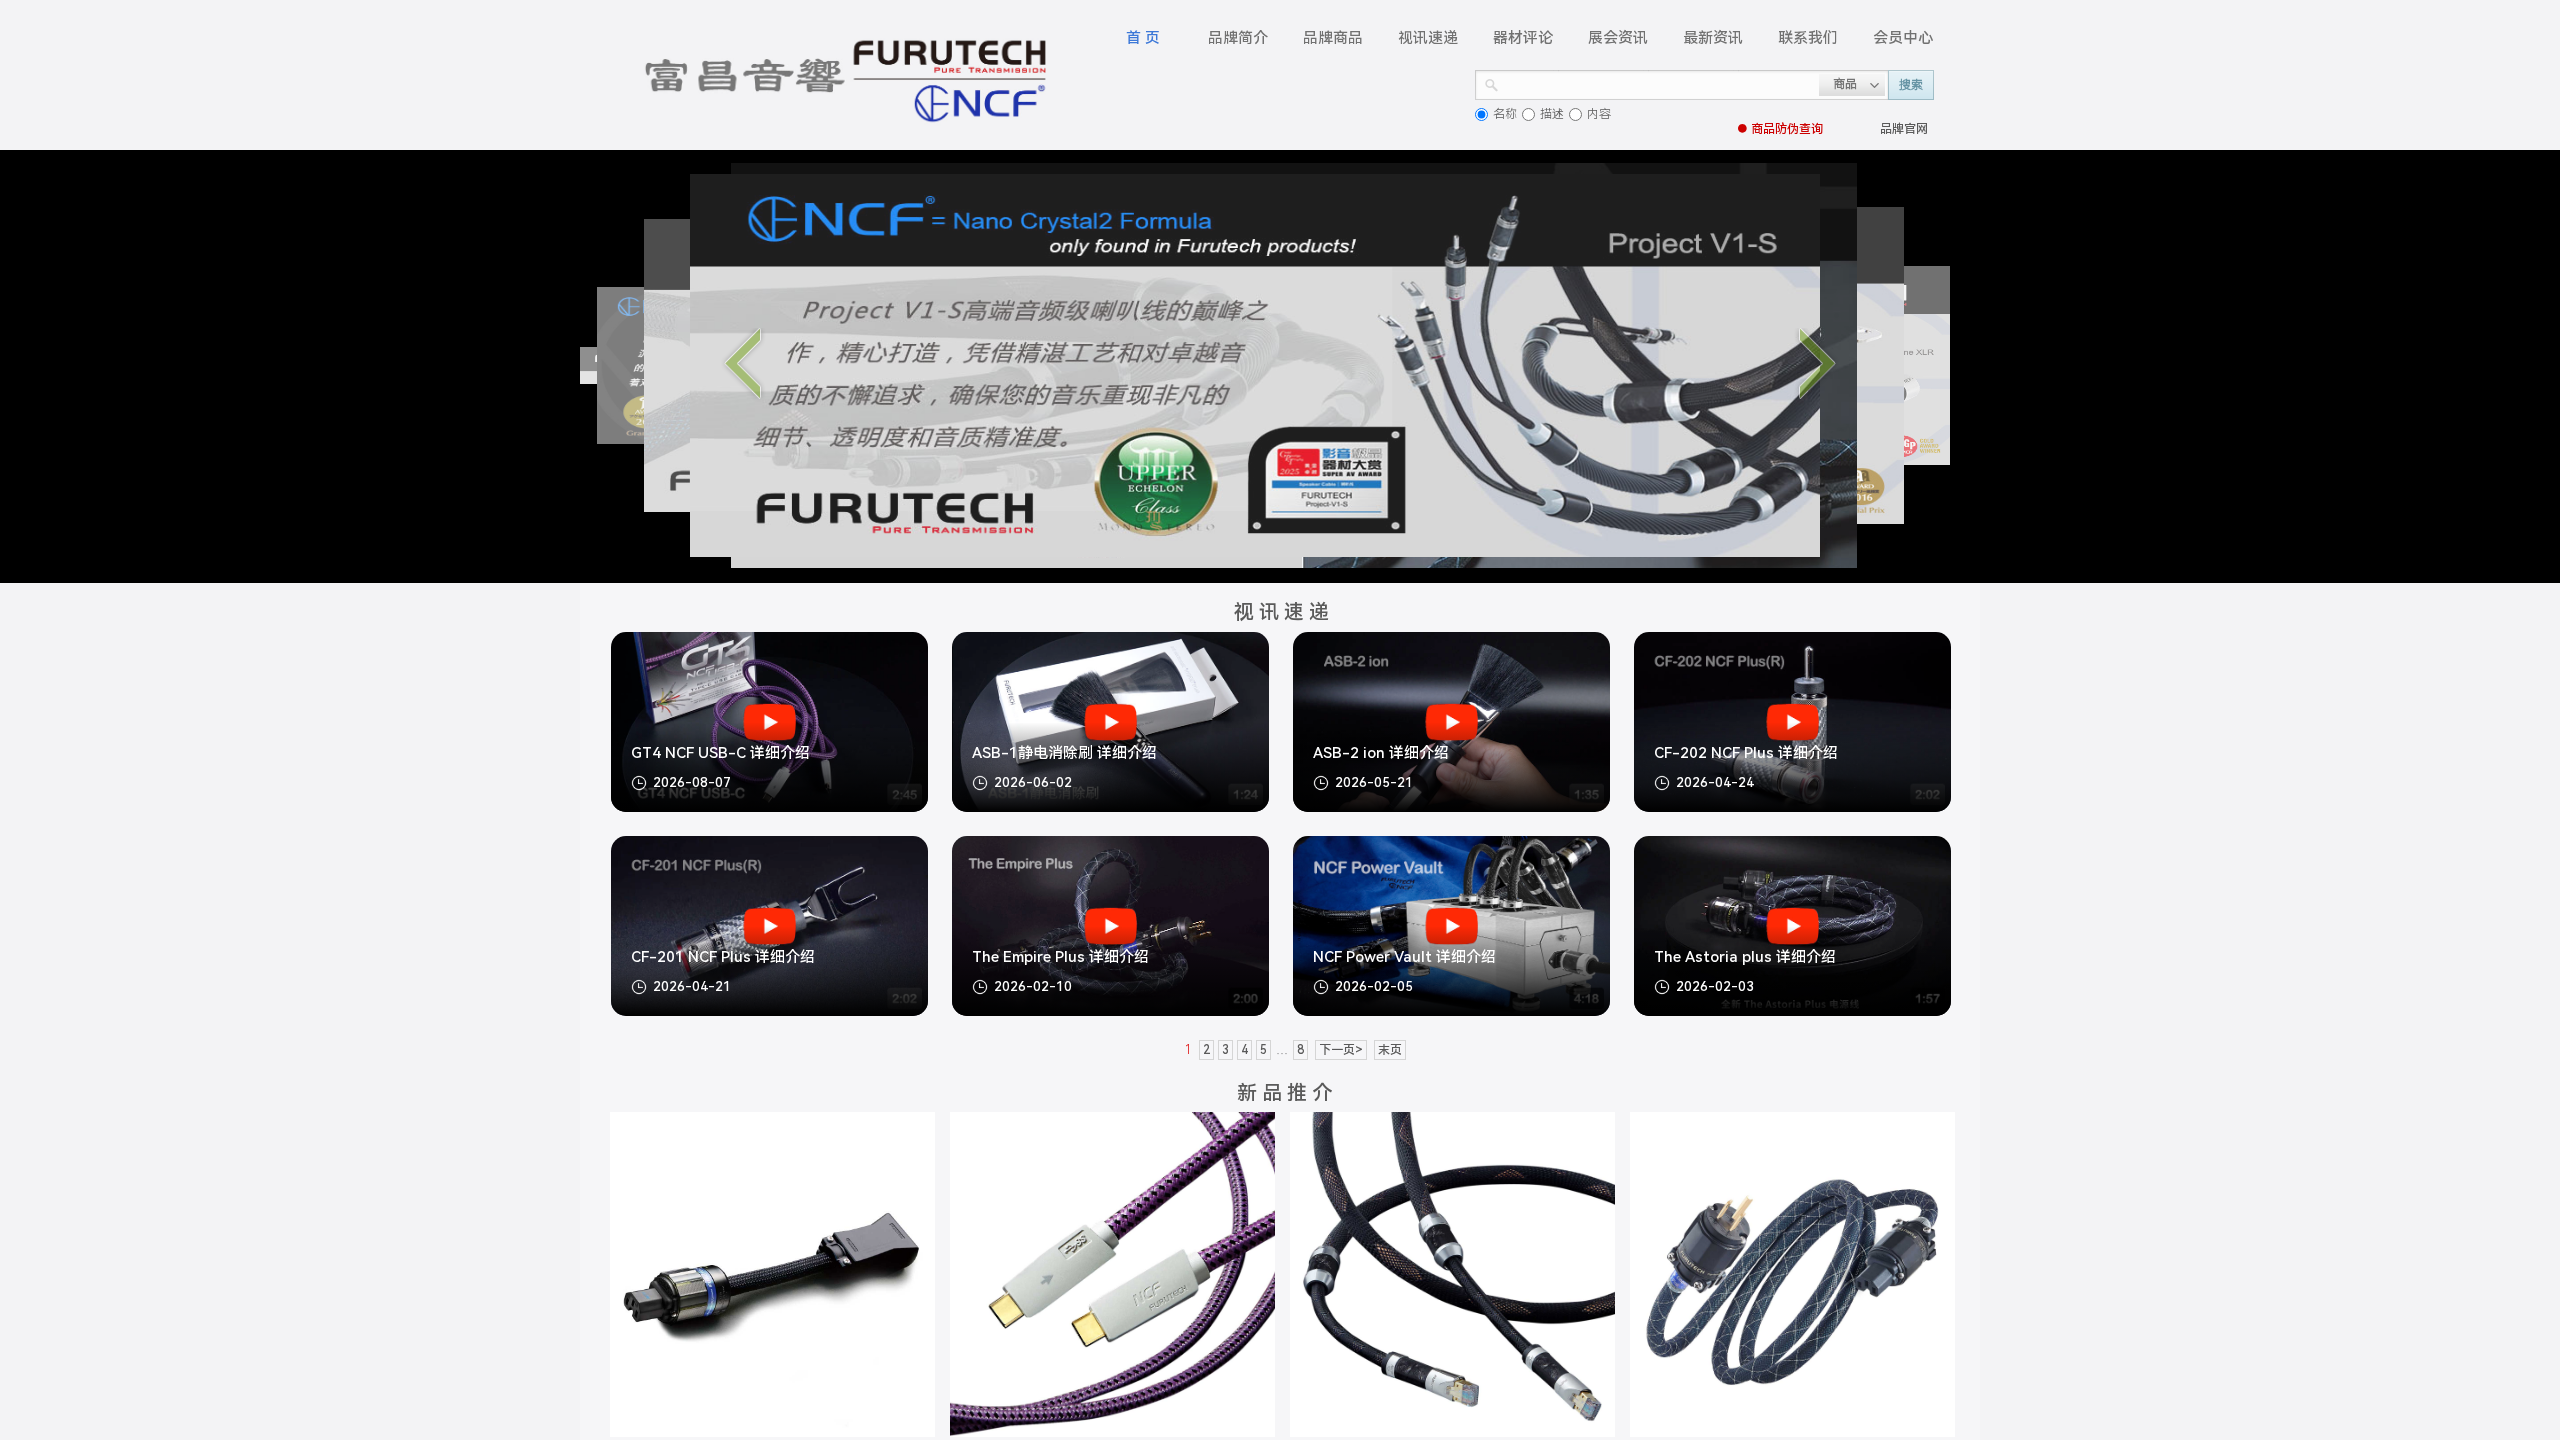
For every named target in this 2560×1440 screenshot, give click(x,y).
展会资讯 (1618, 38)
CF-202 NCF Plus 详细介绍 (1746, 753)
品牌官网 (1904, 129)
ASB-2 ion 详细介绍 (1381, 753)
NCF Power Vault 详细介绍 (1404, 957)
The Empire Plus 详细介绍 (1060, 957)
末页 (1390, 1050)
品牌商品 (1333, 38)
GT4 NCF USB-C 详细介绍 (720, 753)
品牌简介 (1238, 38)
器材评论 (1523, 38)
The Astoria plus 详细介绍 (1745, 957)
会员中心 (1903, 38)
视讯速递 (1428, 38)
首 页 (1143, 38)
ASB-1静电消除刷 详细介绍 (1064, 753)
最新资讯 (1713, 38)
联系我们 (1808, 38)
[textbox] (1659, 83)
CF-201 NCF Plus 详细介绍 (723, 957)
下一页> (1341, 1050)
